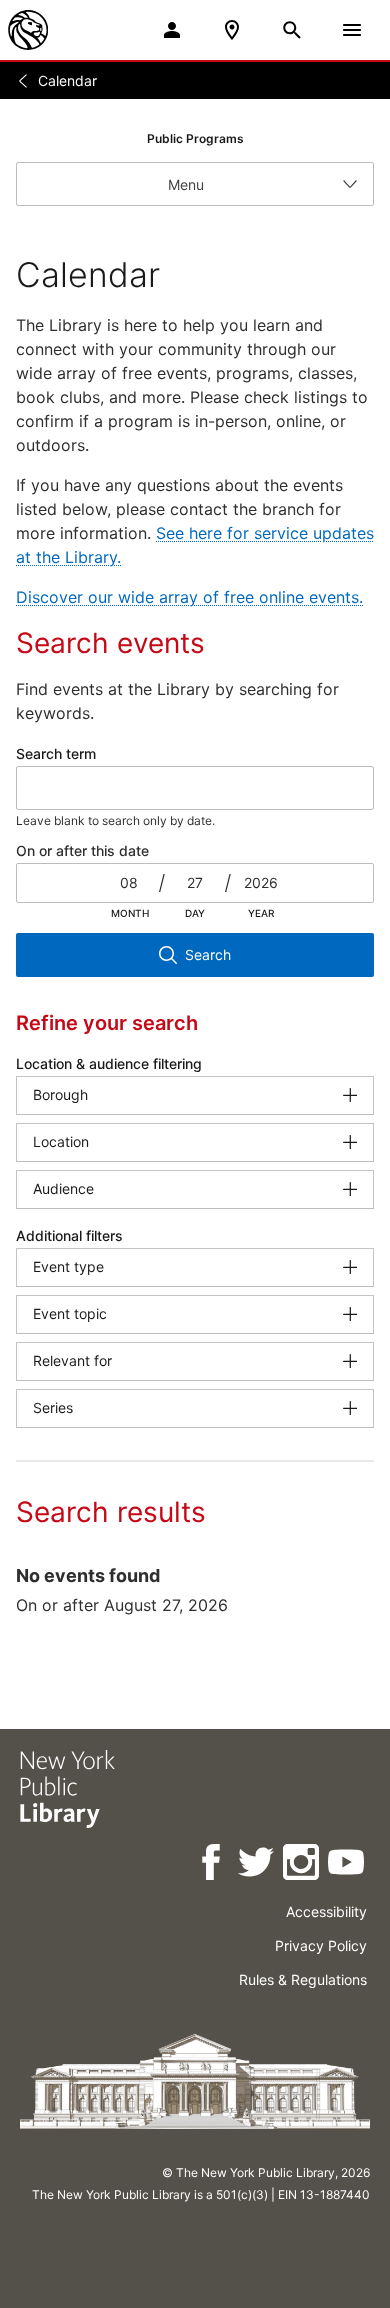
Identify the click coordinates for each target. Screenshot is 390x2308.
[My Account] (172, 30)
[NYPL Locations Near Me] (232, 30)
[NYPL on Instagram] (302, 1865)
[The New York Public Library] (28, 30)
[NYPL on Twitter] (257, 1865)
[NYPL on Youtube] (347, 1865)
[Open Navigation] (352, 30)
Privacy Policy (321, 1945)
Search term (56, 753)
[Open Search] (292, 30)
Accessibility (326, 1911)
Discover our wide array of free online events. (189, 597)
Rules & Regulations (303, 1979)
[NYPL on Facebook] (212, 1865)
